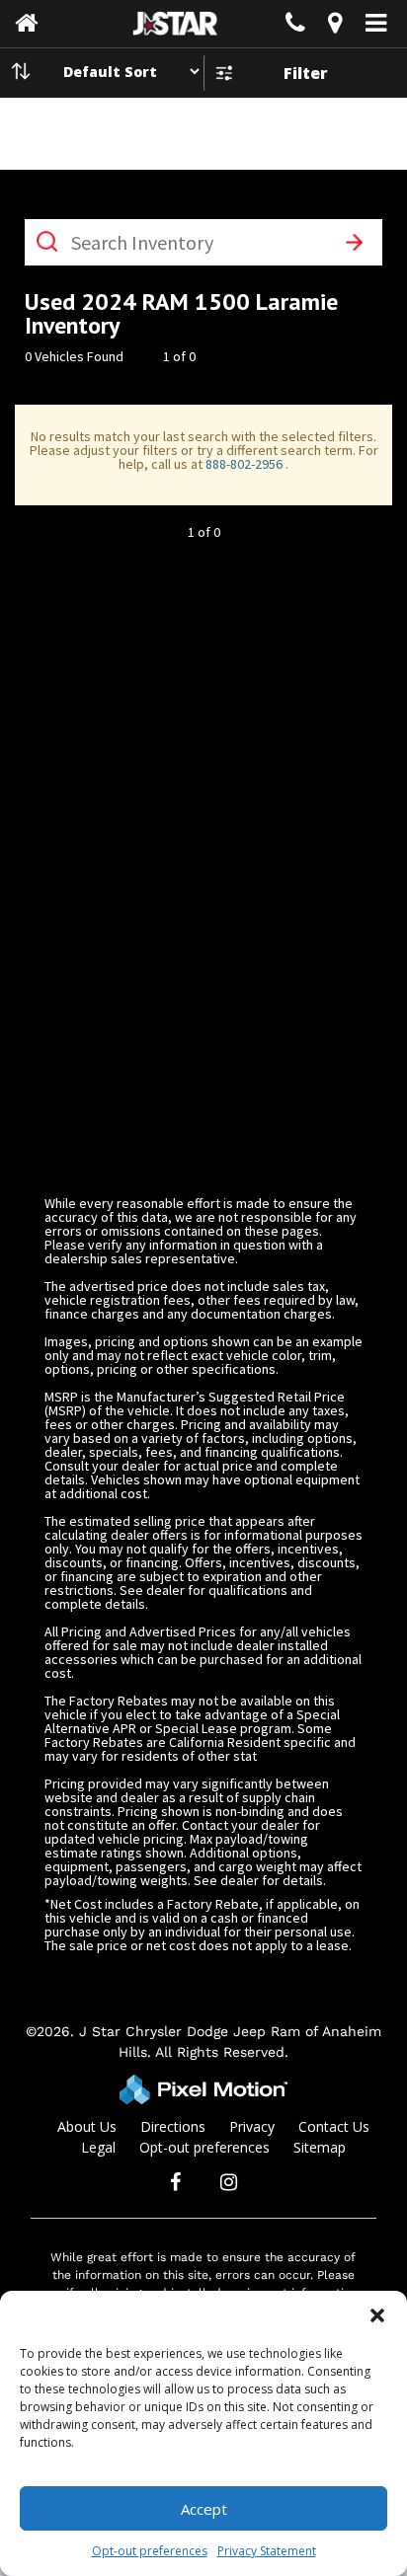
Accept (204, 2509)
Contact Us (334, 2126)
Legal (98, 2147)
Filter (306, 73)
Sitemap (320, 2147)
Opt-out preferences (150, 2551)
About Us (87, 2126)
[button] (377, 2315)
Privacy (252, 2126)
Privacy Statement (267, 2551)
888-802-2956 (245, 464)
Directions (173, 2126)
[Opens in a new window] (335, 26)
